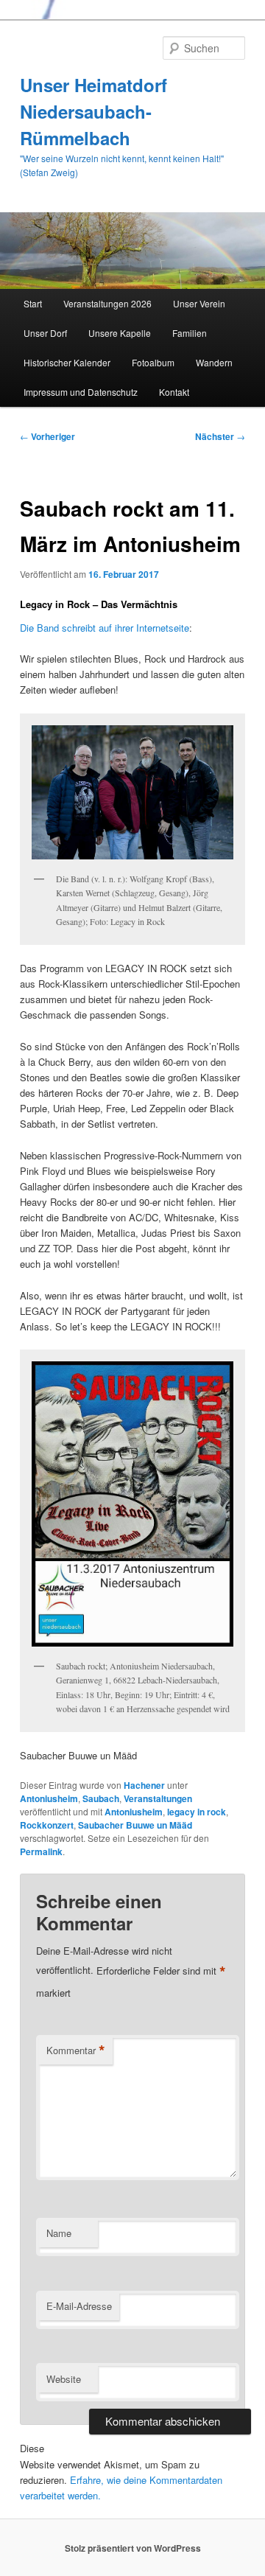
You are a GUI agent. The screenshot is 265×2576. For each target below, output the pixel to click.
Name (59, 2233)
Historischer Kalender (67, 362)
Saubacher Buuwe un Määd (135, 1825)
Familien (190, 333)
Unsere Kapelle (120, 333)
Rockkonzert (47, 1825)
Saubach (101, 1798)
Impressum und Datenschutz (81, 392)
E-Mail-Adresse (79, 2306)
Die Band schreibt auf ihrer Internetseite (105, 628)
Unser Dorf (45, 333)
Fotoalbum (153, 362)
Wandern (214, 362)
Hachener (144, 1785)
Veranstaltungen (158, 1798)
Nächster (220, 436)
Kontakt (174, 392)
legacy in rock (197, 1812)
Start (33, 303)
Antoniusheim (49, 1798)
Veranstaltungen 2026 (107, 303)
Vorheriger (47, 436)
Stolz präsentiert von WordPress (133, 2548)
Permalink (41, 1851)
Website (64, 2379)
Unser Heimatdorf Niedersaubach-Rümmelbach (93, 111)
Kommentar (76, 2050)
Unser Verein (199, 303)
